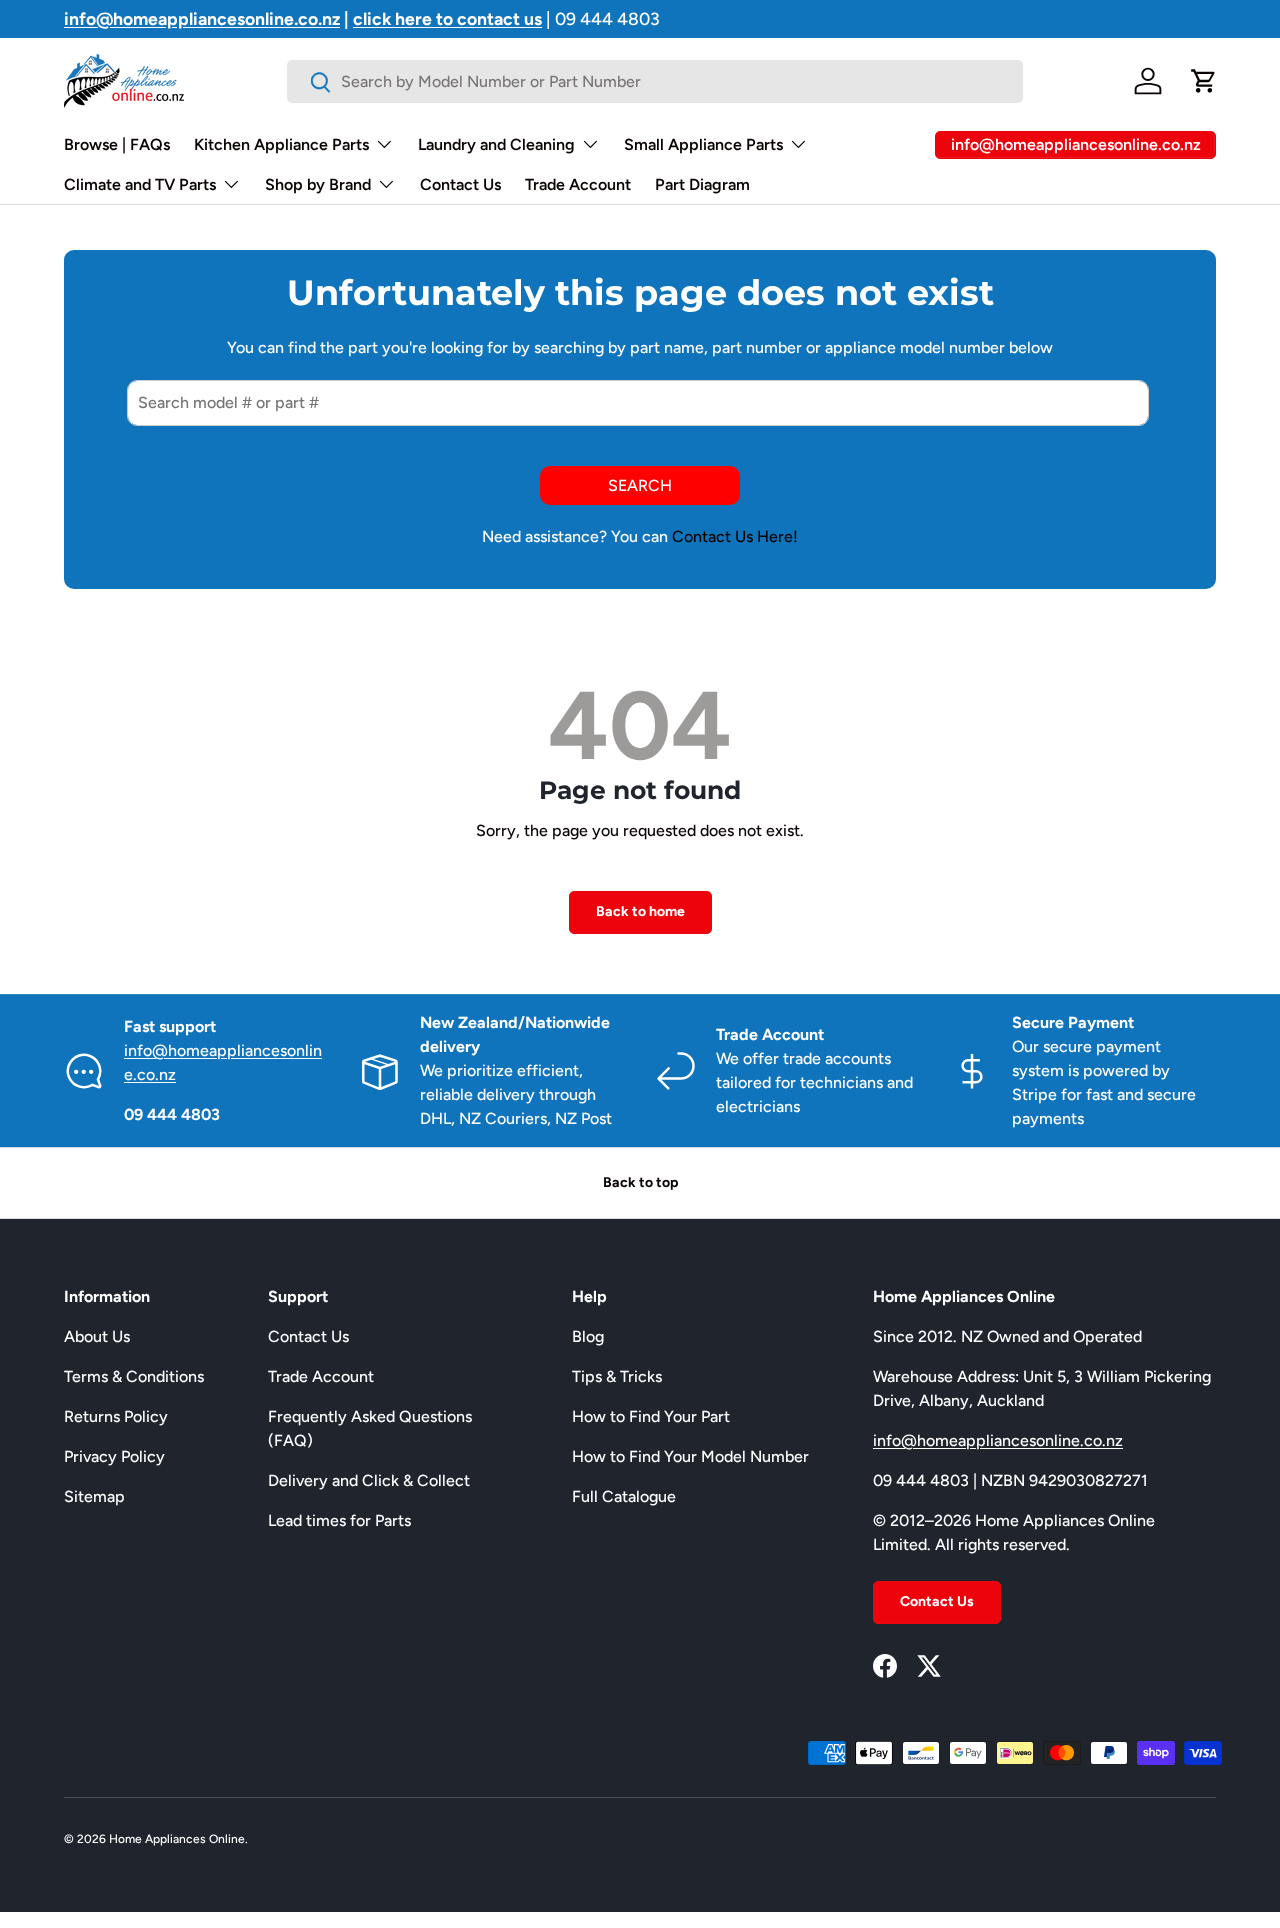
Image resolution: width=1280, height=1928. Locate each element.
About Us (97, 1336)
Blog (588, 1336)
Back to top (640, 1182)
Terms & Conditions (134, 1376)
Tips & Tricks (617, 1376)
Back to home (640, 911)
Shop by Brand (318, 184)
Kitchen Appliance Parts (281, 144)
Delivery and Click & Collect (369, 1480)
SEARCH (640, 485)
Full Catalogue (624, 1496)
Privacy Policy (114, 1456)
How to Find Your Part (651, 1416)
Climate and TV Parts (140, 184)
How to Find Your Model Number (690, 1456)
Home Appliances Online (177, 1839)
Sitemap (94, 1496)
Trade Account (578, 184)
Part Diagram (702, 184)
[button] (1204, 81)
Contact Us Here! (735, 536)
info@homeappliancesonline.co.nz (998, 1440)
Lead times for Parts (339, 1520)
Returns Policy (116, 1416)
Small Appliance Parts (703, 144)
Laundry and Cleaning (496, 144)
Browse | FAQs (117, 144)
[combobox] (654, 81)
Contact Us (460, 184)
